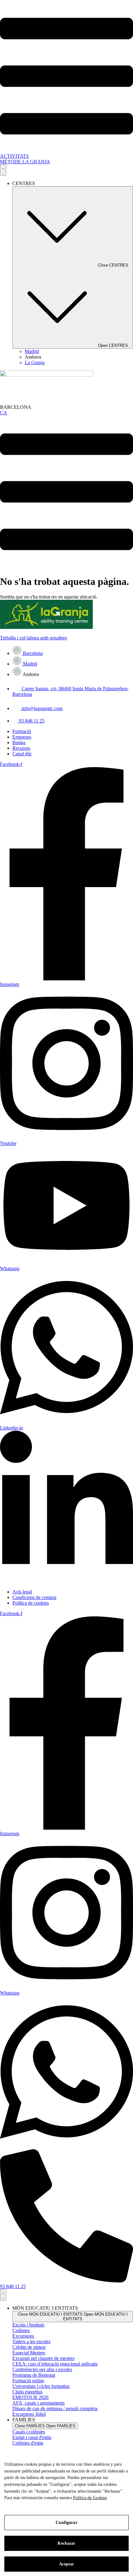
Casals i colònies (29, 2432)
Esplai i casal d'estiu (32, 2437)
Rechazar (66, 2543)
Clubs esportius (27, 2392)
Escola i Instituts (28, 2325)
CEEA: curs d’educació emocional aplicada (55, 2364)
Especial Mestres (29, 2353)
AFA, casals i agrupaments (39, 2403)
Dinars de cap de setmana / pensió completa (55, 2408)
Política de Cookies (90, 2498)
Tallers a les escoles (31, 2342)
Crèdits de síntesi (29, 2347)
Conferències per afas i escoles (42, 2369)
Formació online (28, 2381)
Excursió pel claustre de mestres (43, 2358)
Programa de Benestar (34, 2375)
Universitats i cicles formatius (41, 2386)
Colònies (21, 2330)
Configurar (66, 2523)
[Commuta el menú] (3, 170)
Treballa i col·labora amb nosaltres (33, 638)
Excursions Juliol (29, 2414)
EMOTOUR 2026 (30, 2397)
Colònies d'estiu (28, 2443)
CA (4, 413)
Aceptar (67, 2564)
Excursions (23, 2336)
